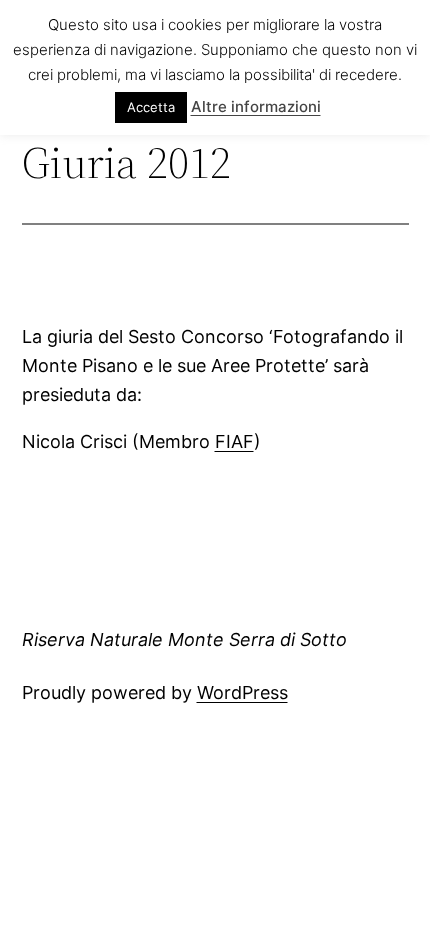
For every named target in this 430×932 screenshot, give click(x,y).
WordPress (242, 692)
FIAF (234, 441)
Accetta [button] (151, 107)
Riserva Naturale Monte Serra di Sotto (184, 639)
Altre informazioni (256, 106)
